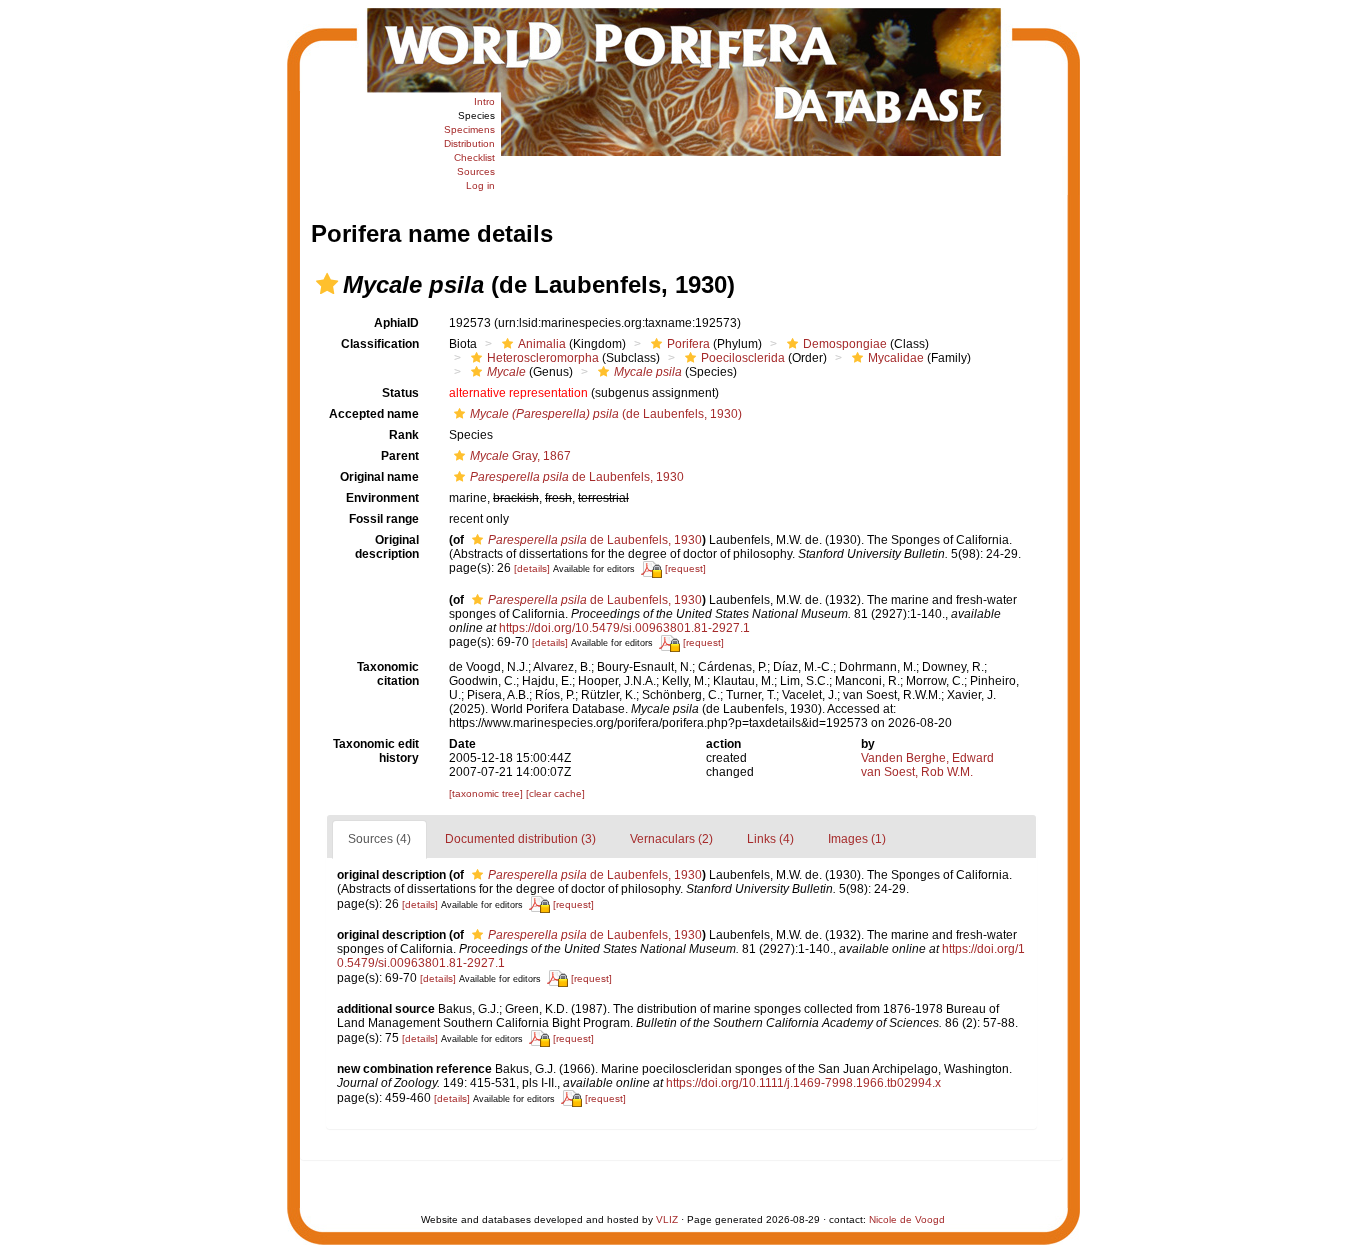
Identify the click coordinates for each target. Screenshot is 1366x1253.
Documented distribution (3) (520, 839)
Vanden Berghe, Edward (927, 758)
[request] (685, 568)
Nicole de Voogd (907, 1219)
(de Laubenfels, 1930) (606, 414)
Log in (480, 185)
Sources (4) (379, 839)
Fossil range (384, 519)
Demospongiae (845, 344)
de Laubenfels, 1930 (577, 477)
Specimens (469, 129)
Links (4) (770, 839)
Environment (382, 498)
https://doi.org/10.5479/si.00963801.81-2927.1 (624, 628)
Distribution (469, 143)
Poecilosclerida (743, 358)
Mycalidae (896, 358)
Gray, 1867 (520, 456)
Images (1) (857, 839)
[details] (532, 568)
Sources (476, 171)
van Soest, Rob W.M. (917, 772)
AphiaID (396, 323)
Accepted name (374, 414)
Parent (400, 456)
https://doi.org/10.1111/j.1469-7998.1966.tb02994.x (803, 1083)
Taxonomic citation (388, 674)
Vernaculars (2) (671, 839)
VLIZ (667, 1219)
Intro (484, 101)
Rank (404, 435)
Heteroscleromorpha (543, 358)
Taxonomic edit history (376, 751)
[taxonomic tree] (487, 793)
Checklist (474, 157)
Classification (380, 344)
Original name (379, 477)
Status (400, 393)
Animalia (542, 344)
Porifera (688, 344)
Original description (387, 547)
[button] (327, 284)
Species (476, 115)
